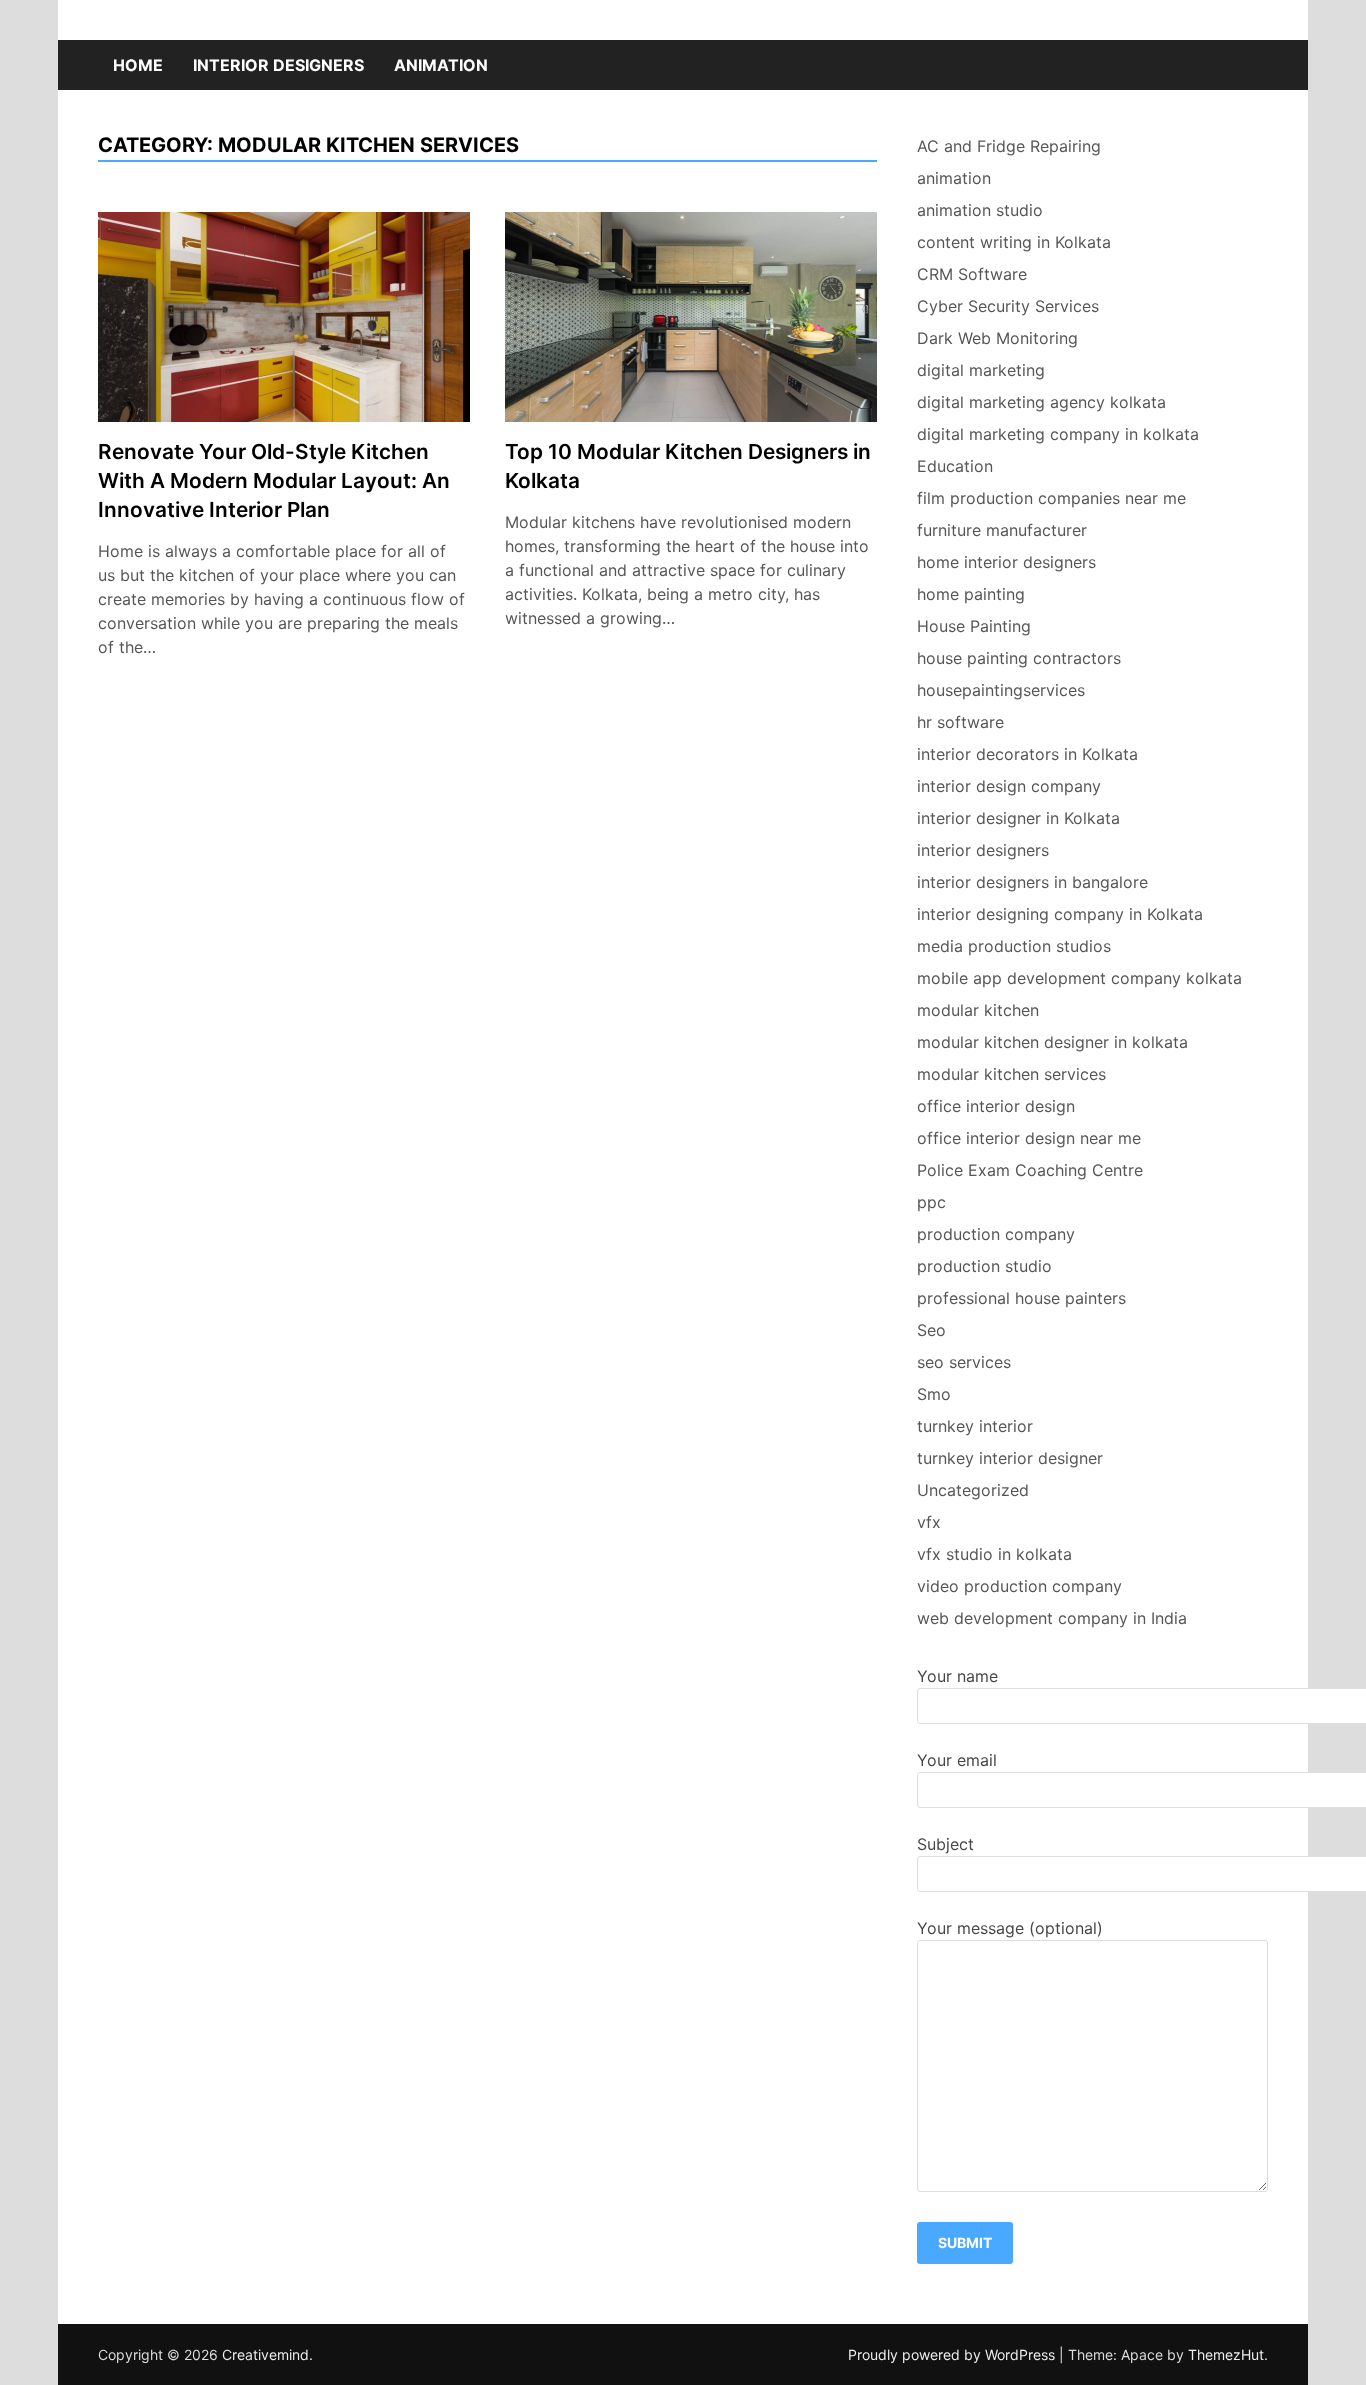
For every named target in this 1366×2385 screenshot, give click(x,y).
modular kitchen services (1011, 1074)
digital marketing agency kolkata (1041, 402)
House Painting (974, 626)
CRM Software (972, 274)
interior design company (1009, 786)
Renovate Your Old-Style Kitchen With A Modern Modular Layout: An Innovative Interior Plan (274, 480)
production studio (984, 1266)
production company (996, 1234)
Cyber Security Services (1008, 306)
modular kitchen (978, 1010)
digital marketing (981, 370)
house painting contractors (1019, 658)
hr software (960, 722)
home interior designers (1006, 562)
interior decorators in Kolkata (1027, 754)
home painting (971, 594)
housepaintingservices (1001, 690)
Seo (931, 1330)
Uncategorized (973, 1490)
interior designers (278, 65)
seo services (964, 1362)
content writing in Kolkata (1014, 242)
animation (441, 65)
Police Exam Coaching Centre (1030, 1170)
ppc (931, 1202)
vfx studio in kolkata (994, 1554)
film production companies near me (1051, 498)
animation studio (980, 210)
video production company (1019, 1586)
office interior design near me (1029, 1138)
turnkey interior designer (1010, 1458)
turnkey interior (975, 1426)
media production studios (1014, 946)
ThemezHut (1226, 2354)
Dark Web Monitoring (997, 338)
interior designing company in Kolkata (1060, 914)
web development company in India (1052, 1618)
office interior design (996, 1106)
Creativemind (265, 2354)
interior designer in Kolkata (1018, 818)
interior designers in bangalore (1032, 882)
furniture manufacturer (1002, 530)
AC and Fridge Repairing (1009, 146)
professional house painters (1021, 1298)
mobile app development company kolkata (1079, 978)
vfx (929, 1522)
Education (955, 466)
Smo (934, 1394)
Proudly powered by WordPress (953, 2354)
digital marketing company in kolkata (1058, 434)
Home (138, 65)
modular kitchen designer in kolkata (1052, 1042)
